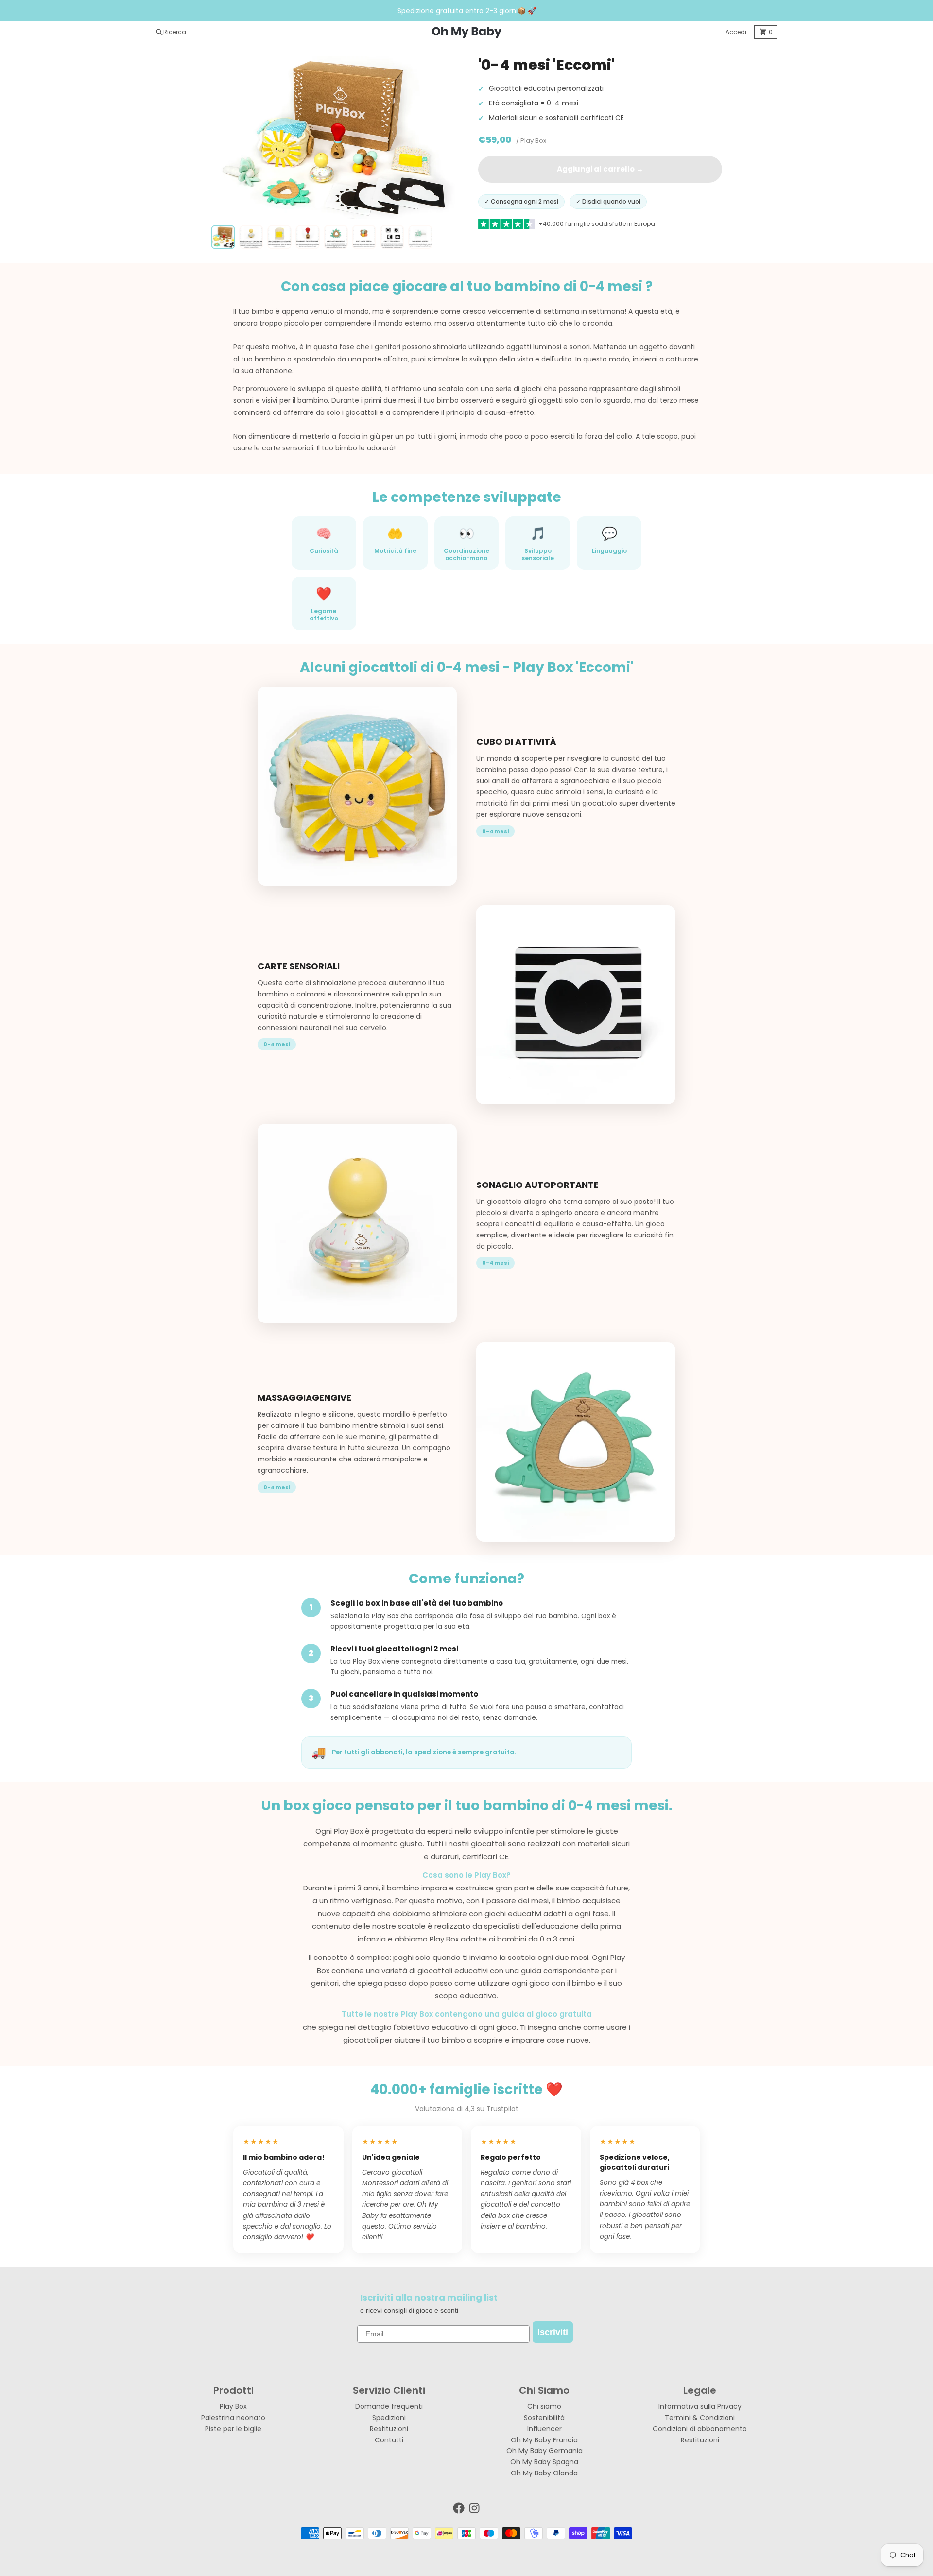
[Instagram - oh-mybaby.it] (474, 2508)
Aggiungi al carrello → (600, 169)
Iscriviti (553, 2332)
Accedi (736, 32)
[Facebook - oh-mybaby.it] (459, 2508)
